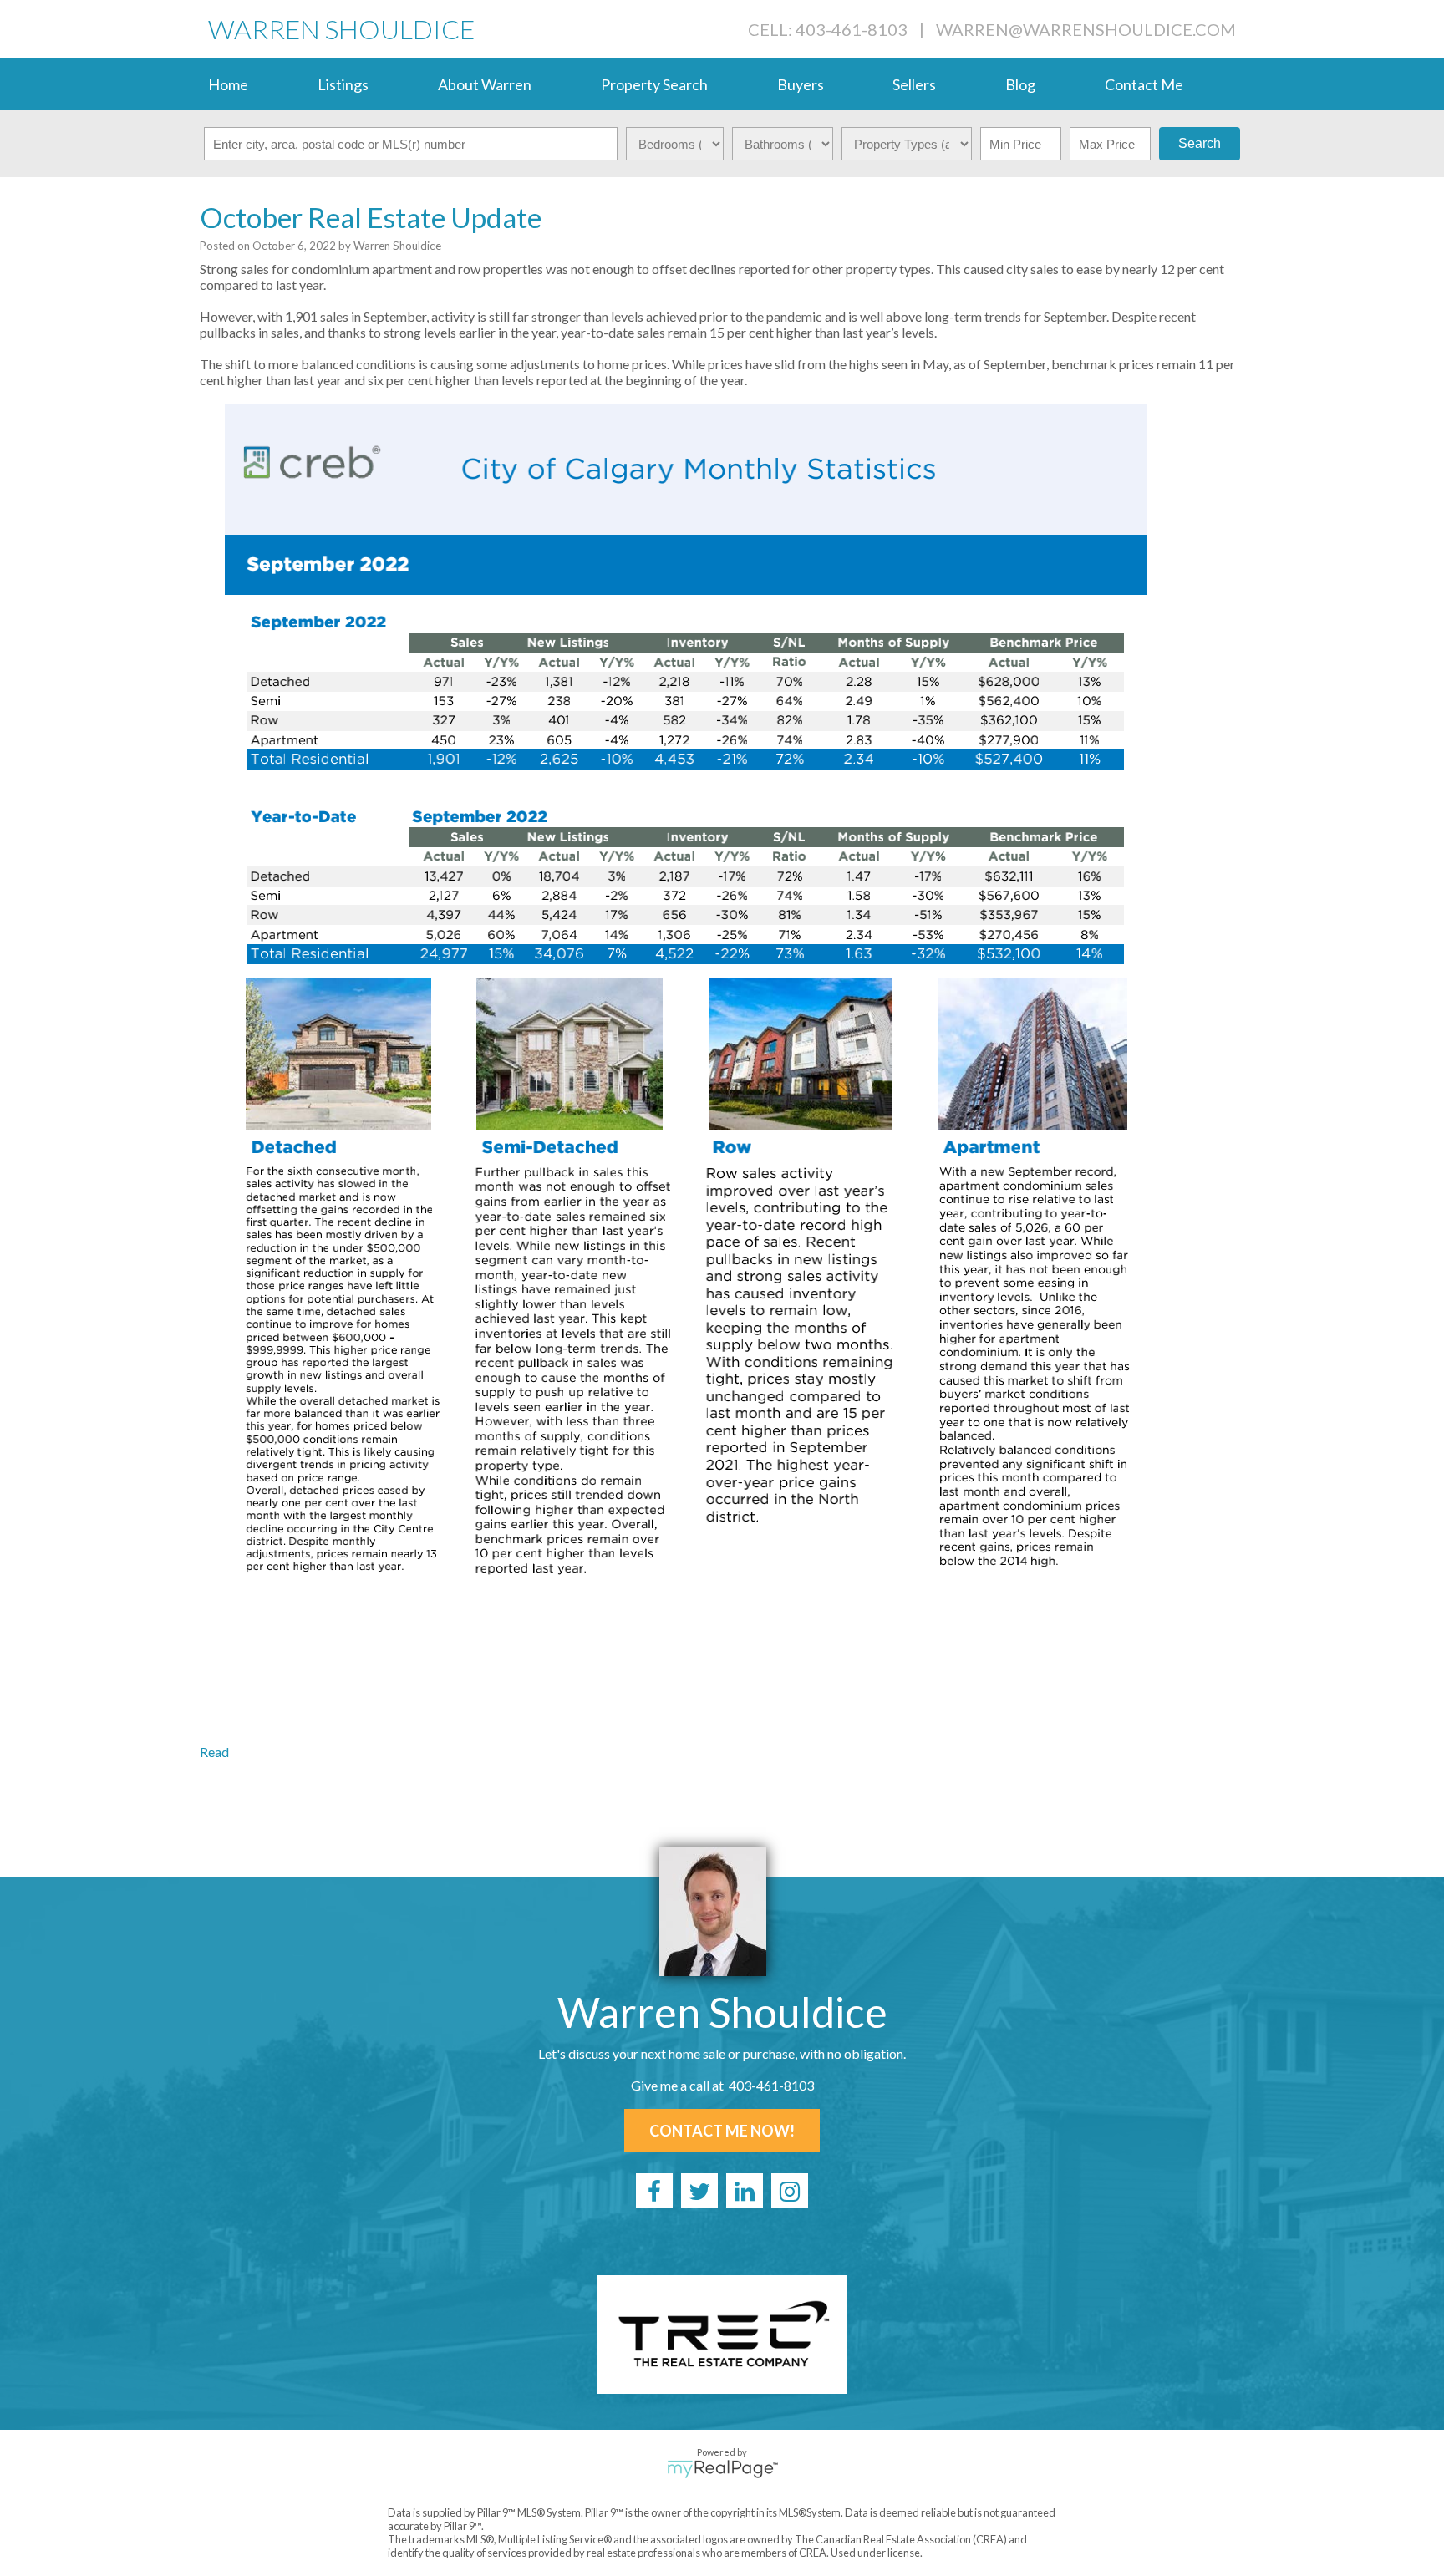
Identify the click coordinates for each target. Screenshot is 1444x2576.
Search (1200, 143)
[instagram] (790, 2191)
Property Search (654, 84)
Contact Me (1144, 84)
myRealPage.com (722, 2469)
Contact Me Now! (722, 2131)
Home (228, 84)
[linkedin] (745, 2191)
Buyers (801, 84)
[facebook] (654, 2191)
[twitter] (699, 2191)
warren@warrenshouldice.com (1086, 29)
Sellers (914, 84)
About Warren (485, 84)
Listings (343, 84)
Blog (1020, 84)
